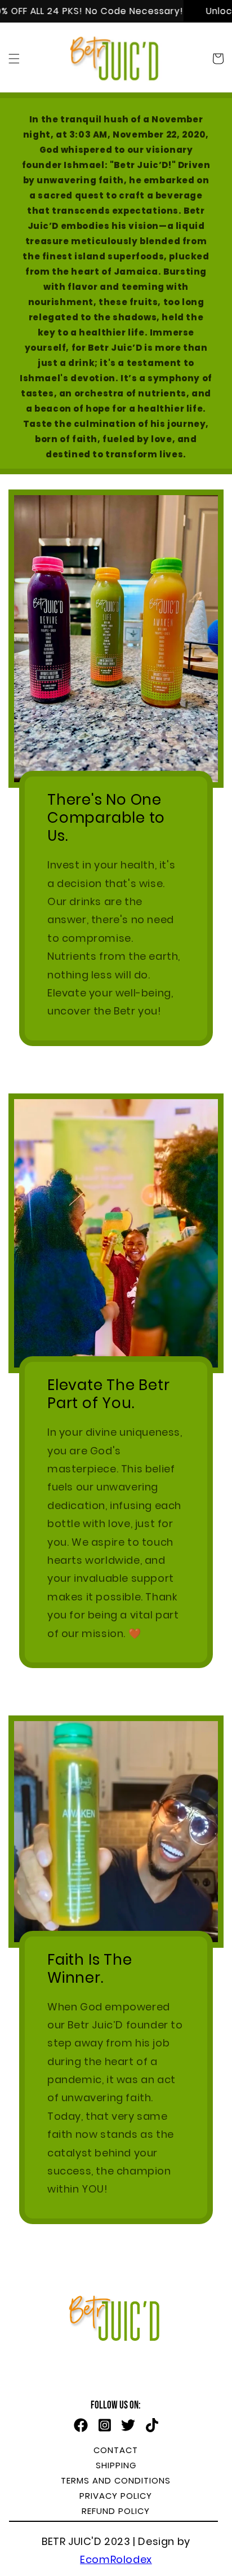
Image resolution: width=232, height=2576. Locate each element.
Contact (116, 2450)
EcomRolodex (116, 2559)
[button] (14, 59)
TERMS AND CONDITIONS (116, 2480)
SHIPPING (116, 2465)
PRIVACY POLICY (116, 2496)
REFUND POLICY (116, 2511)
